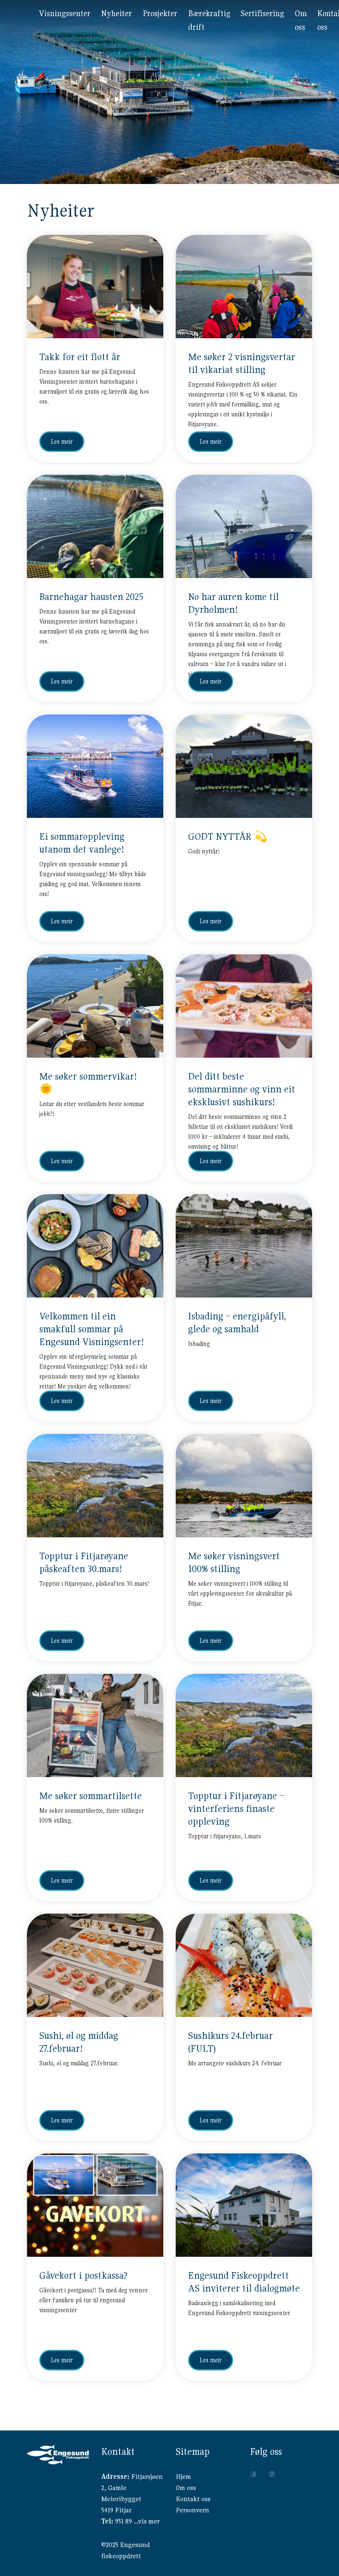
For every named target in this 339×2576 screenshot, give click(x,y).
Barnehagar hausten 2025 (91, 597)
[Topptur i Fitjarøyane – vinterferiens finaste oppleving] (244, 1725)
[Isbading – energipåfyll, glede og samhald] (244, 1246)
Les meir (62, 442)
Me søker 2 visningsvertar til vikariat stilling (242, 363)
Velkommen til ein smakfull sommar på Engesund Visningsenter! (92, 1329)
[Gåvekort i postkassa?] (95, 2205)
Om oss (186, 2488)
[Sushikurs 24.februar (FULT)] (244, 1965)
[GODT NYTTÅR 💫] (244, 766)
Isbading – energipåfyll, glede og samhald (237, 1323)
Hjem (183, 2477)
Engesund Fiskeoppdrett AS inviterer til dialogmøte (244, 2282)
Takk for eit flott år (80, 357)
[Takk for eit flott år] (95, 287)
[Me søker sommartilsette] (95, 1725)
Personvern (192, 2510)
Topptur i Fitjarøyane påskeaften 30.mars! (84, 1562)
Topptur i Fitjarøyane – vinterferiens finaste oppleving (236, 1809)
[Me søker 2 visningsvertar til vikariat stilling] (244, 287)
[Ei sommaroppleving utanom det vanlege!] (95, 766)
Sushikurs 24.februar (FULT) (230, 2042)
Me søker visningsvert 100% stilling (234, 1562)
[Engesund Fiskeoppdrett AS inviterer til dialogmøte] (244, 2205)
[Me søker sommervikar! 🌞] (95, 1006)
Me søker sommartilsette (91, 1796)
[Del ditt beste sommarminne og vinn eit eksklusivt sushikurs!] (244, 1006)
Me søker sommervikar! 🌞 (88, 1083)
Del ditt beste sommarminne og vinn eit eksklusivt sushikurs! (242, 1089)
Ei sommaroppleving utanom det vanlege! (82, 843)
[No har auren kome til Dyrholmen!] (244, 526)
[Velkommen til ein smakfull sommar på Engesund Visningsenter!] (95, 1246)
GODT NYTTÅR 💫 (228, 836)
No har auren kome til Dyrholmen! (233, 603)
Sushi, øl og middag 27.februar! (79, 2042)
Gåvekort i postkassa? (83, 2275)
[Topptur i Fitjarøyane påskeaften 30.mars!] (95, 1486)
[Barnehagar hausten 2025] (95, 526)
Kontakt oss (193, 2499)
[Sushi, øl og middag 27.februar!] (95, 1965)
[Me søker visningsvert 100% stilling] (244, 1486)
